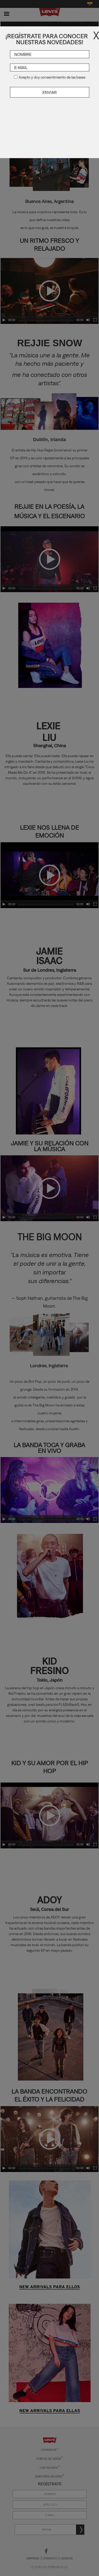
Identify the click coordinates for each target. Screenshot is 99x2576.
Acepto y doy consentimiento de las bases (52, 77)
